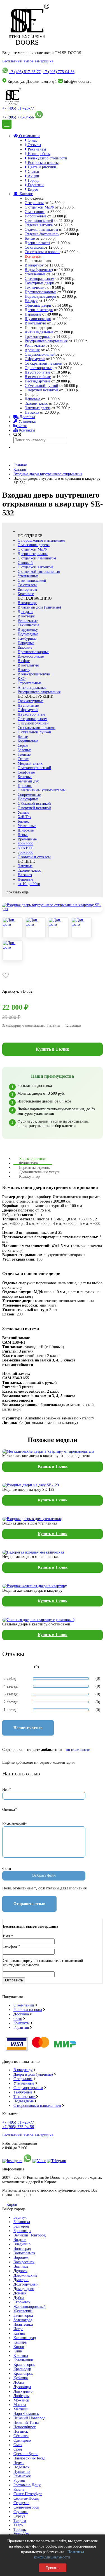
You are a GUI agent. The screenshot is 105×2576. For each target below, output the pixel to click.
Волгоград (22, 2249)
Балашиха (22, 2222)
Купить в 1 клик (53, 1049)
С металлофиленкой (34, 768)
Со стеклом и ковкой (42, 252)
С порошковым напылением (41, 540)
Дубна (19, 2298)
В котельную (35, 323)
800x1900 (25, 848)
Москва (20, 2405)
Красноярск (23, 2373)
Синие (23, 759)
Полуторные (28, 799)
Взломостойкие (38, 377)
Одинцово (22, 2440)
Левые (23, 835)
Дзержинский (25, 2275)
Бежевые (25, 777)
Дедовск (20, 2271)
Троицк (20, 2530)
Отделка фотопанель (42, 234)
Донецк (20, 2293)
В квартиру (34, 265)
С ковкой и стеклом (34, 857)
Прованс (25, 786)
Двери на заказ (37, 243)
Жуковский (23, 2311)
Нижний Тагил (26, 2423)
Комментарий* (15, 1824)
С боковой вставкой (34, 804)
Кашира (20, 2342)
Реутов (19, 2481)
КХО (22, 679)
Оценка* (10, 1810)
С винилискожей (39, 221)
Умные (23, 812)
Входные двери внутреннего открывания (48, 474)
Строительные (30, 683)
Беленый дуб (28, 781)
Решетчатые (35, 346)
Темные (24, 754)
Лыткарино (23, 2391)
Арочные (32, 350)
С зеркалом (34, 203)
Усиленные (27, 826)
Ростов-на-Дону (27, 2485)
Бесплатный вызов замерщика (28, 61)
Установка (26, 421)
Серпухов (21, 2503)
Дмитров (21, 2280)
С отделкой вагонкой (35, 567)
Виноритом (27, 589)
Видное (20, 2240)
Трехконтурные (38, 337)
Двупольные (28, 705)
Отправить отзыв (29, 1904)
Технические (35, 288)
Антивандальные (39, 332)
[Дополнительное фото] (13, 928)
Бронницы (22, 2231)
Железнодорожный (30, 2307)
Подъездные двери (40, 296)
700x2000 (25, 853)
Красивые (26, 594)
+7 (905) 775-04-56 (59, 72)
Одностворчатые (39, 368)
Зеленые (25, 750)
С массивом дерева (34, 545)
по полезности (78, 1750)
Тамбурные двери (40, 283)
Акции (33, 176)
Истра (18, 2329)
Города (33, 180)
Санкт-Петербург (28, 2494)
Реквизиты (36, 149)
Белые (30, 238)
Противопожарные (40, 292)
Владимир (22, 2244)
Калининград (25, 2338)
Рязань (19, 2489)
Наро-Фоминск (26, 2414)
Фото (22, 426)
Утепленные (36, 274)
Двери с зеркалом (33, 554)
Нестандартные (37, 381)
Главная (20, 465)
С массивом (35, 212)
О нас (32, 140)
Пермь (19, 2463)
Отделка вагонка (39, 225)
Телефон (11, 1946)
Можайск (21, 2400)
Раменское (22, 2476)
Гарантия (21, 2028)
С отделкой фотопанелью (39, 572)
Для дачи (25, 612)
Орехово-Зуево (26, 2454)
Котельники (23, 2360)
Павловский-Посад (29, 2458)
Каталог (26, 194)
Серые (23, 746)
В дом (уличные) (39, 270)
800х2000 (25, 844)
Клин (18, 2351)
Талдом (20, 2521)
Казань (19, 2333)
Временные (27, 839)
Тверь (18, 2525)
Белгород (21, 2226)
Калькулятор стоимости (47, 158)
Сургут (19, 2516)
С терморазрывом (39, 279)
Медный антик (30, 763)
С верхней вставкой (41, 390)
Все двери (33, 256)
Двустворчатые (37, 372)
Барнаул (20, 2217)
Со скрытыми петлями (44, 363)
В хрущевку (28, 630)
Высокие (25, 647)
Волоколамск (24, 2253)
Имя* (7, 1789)
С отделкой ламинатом (37, 558)
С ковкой (25, 563)
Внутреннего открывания (46, 341)
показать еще (17, 892)
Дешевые (33, 399)
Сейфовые (26, 772)
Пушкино (22, 2472)
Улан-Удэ (21, 2534)
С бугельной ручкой (41, 386)
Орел (18, 2449)
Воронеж (21, 2258)
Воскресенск (24, 2262)
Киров (12, 2205)
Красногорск (24, 2365)
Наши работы (39, 154)
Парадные (33, 314)
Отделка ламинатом (41, 230)
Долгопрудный (26, 2284)
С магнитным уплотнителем (42, 790)
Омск (18, 2445)
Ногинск (21, 2431)
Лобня (19, 2382)
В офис (24, 661)
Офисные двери (38, 305)
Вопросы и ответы (43, 163)
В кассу (24, 670)
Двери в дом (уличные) (33, 2074)
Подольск (21, 2467)
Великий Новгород (30, 2235)
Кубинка (21, 2378)
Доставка (27, 417)
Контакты (26, 430)
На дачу (31, 301)
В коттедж (26, 616)
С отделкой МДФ (39, 207)
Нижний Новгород (29, 2418)
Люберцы (21, 2396)
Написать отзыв (28, 1728)
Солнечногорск (26, 2507)
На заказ (32, 412)
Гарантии (35, 185)
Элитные (25, 866)
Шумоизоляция (38, 319)
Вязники (21, 2266)
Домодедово (24, 2289)
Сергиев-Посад (26, 2498)
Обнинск (21, 2436)
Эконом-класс (36, 404)
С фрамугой (35, 359)
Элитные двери (38, 408)
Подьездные (24, 2101)
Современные (29, 795)
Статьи (33, 172)
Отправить (14, 1980)
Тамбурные (27, 638)
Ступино (21, 2512)
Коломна (21, 2356)
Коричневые (28, 741)
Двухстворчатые (31, 714)
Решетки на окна (28, 2010)
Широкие (26, 830)
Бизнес (24, 821)
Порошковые (35, 216)
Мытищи (21, 2409)
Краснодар (22, 2369)
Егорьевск (22, 2302)
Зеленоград (23, 2320)
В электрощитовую (34, 674)
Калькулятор (29, 1176)
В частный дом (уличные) (39, 607)
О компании (29, 136)
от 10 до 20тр (29, 884)
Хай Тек (25, 817)
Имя (8, 1936)
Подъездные (28, 634)
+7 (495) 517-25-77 (25, 72)
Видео (32, 189)
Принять (53, 2568)
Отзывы (34, 145)
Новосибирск (25, 2427)
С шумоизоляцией (40, 354)
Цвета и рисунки (41, 167)
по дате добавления (45, 1750)
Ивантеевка (23, 2324)
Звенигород (23, 2316)
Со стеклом (34, 247)
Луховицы (22, 2387)
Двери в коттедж (39, 310)
